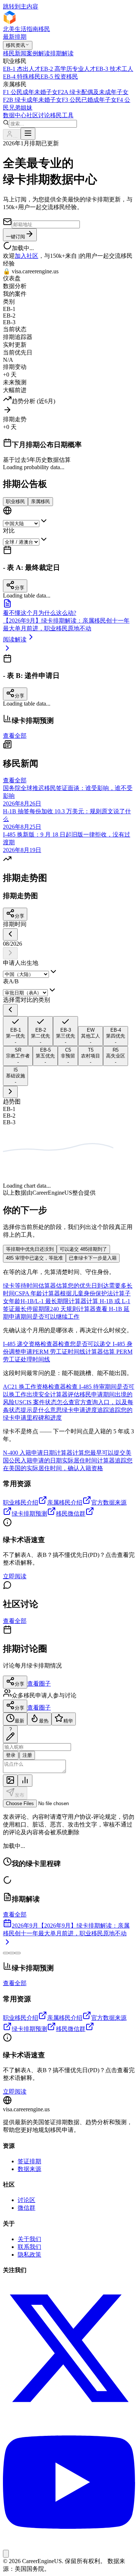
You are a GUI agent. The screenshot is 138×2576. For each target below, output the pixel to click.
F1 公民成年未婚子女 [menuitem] (30, 92)
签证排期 (29, 2161)
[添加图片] (10, 1781)
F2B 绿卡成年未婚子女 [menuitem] (32, 100)
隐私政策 (29, 2255)
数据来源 (29, 2169)
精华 (68, 1721)
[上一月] (10, 934)
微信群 (26, 2208)
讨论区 (26, 2200)
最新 (20, 1721)
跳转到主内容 (21, 6)
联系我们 (29, 2247)
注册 (27, 1755)
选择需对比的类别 (26, 1000)
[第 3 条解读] (18, 1953)
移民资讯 (15, 45)
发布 (20, 1795)
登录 (11, 1755)
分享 (20, 916)
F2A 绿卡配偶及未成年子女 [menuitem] (93, 92)
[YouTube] (69, 2546)
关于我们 (29, 2239)
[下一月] (10, 953)
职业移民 (15, 501)
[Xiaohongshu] (6, 2554)
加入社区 (26, 256)
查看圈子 (39, 1684)
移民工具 (62, 115)
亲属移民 (40, 501)
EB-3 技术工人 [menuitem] (114, 69)
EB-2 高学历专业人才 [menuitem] (68, 69)
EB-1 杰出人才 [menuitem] (22, 69)
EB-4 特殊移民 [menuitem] (22, 77)
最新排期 (15, 37)
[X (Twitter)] (69, 2412)
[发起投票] (25, 1781)
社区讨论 (38, 115)
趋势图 (12, 1102)
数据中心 (15, 115)
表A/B (11, 981)
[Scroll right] (10, 1092)
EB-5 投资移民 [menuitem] (59, 77)
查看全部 (15, 736)
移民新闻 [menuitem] (15, 53)
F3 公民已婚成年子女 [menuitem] (89, 100)
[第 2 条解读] (12, 1953)
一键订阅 (15, 237)
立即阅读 (15, 1576)
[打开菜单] (28, 134)
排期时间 (15, 924)
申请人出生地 (21, 963)
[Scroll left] (10, 1010)
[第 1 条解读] (6, 1953)
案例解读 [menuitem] (38, 53)
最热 (44, 1721)
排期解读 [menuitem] (62, 53)
